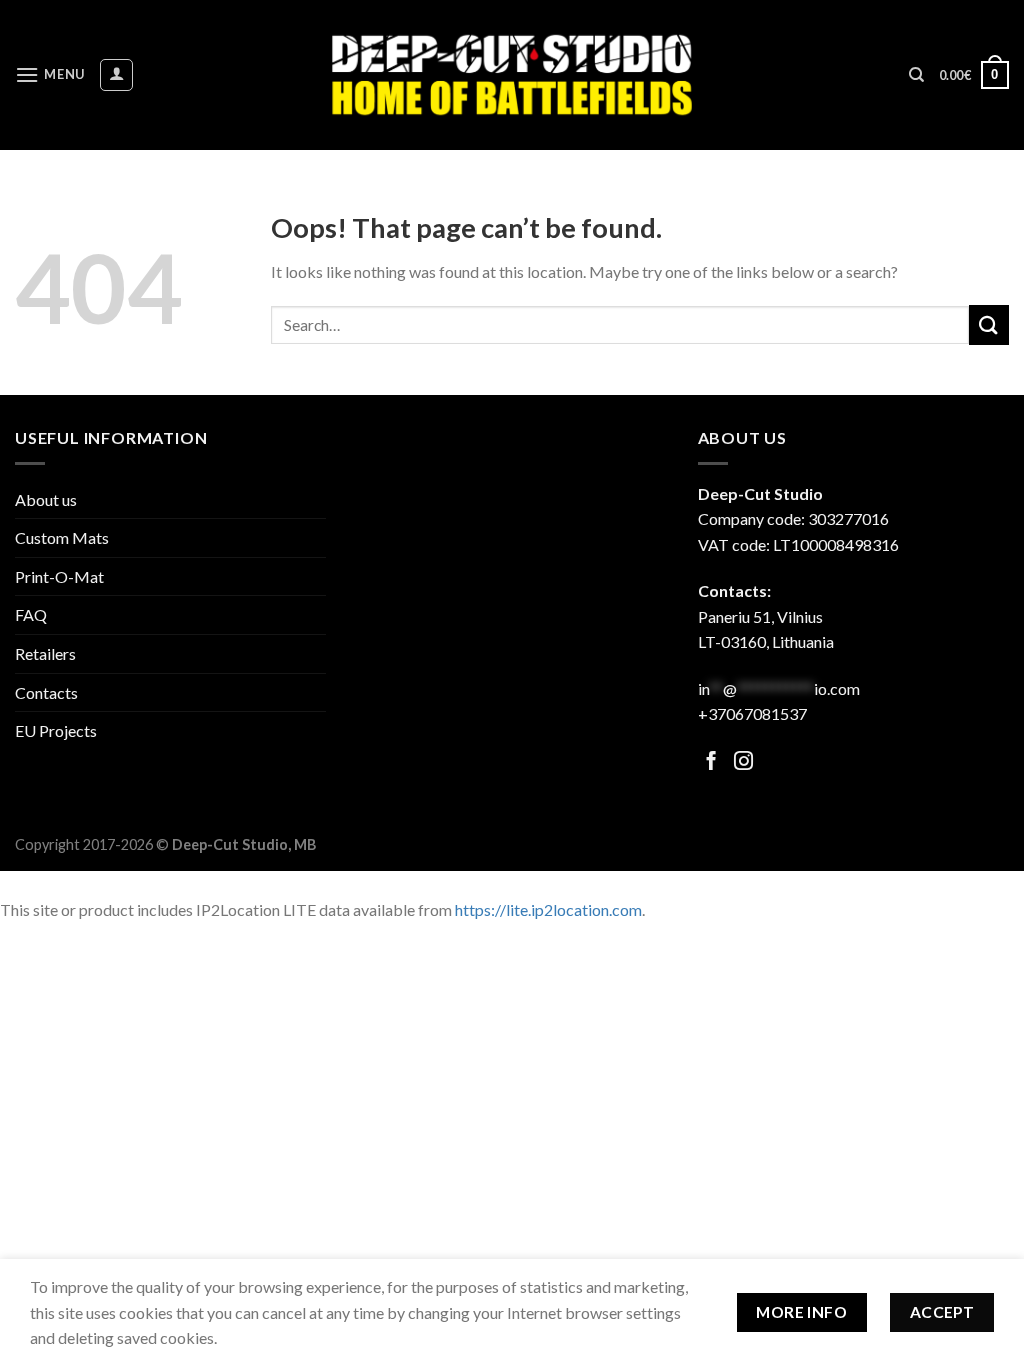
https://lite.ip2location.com (548, 909)
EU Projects (56, 730)
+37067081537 (752, 713)
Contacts (46, 692)
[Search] (916, 75)
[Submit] (989, 324)
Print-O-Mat (59, 576)
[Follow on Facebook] (711, 762)
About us (46, 499)
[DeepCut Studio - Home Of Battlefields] (512, 74)
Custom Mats (62, 537)
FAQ (31, 614)
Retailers (45, 653)
